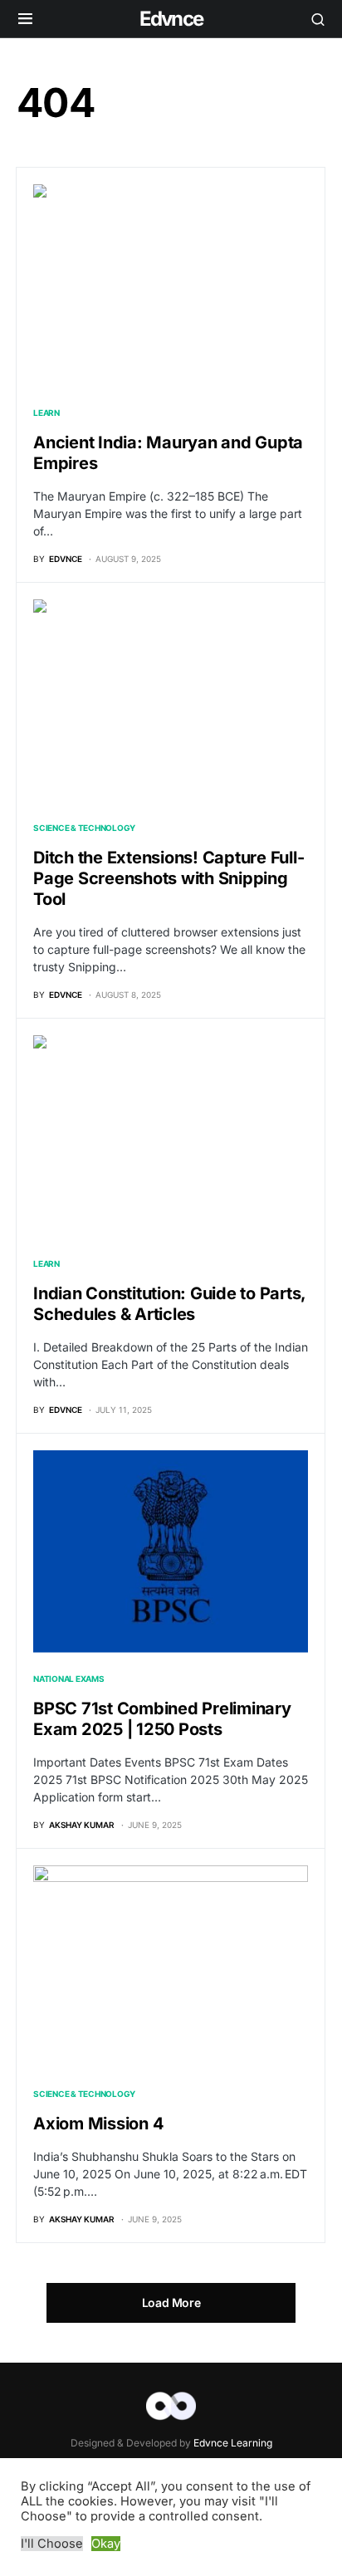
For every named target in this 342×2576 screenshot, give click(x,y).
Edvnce (171, 19)
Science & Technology (84, 828)
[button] (25, 19)
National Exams (69, 1679)
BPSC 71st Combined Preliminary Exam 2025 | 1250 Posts (162, 1719)
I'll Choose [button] (52, 2544)
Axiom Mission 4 (98, 2124)
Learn (46, 413)
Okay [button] (106, 2544)
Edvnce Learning (233, 2443)
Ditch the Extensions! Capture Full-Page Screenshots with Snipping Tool (169, 878)
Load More (171, 2302)
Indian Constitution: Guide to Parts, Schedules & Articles (169, 1304)
